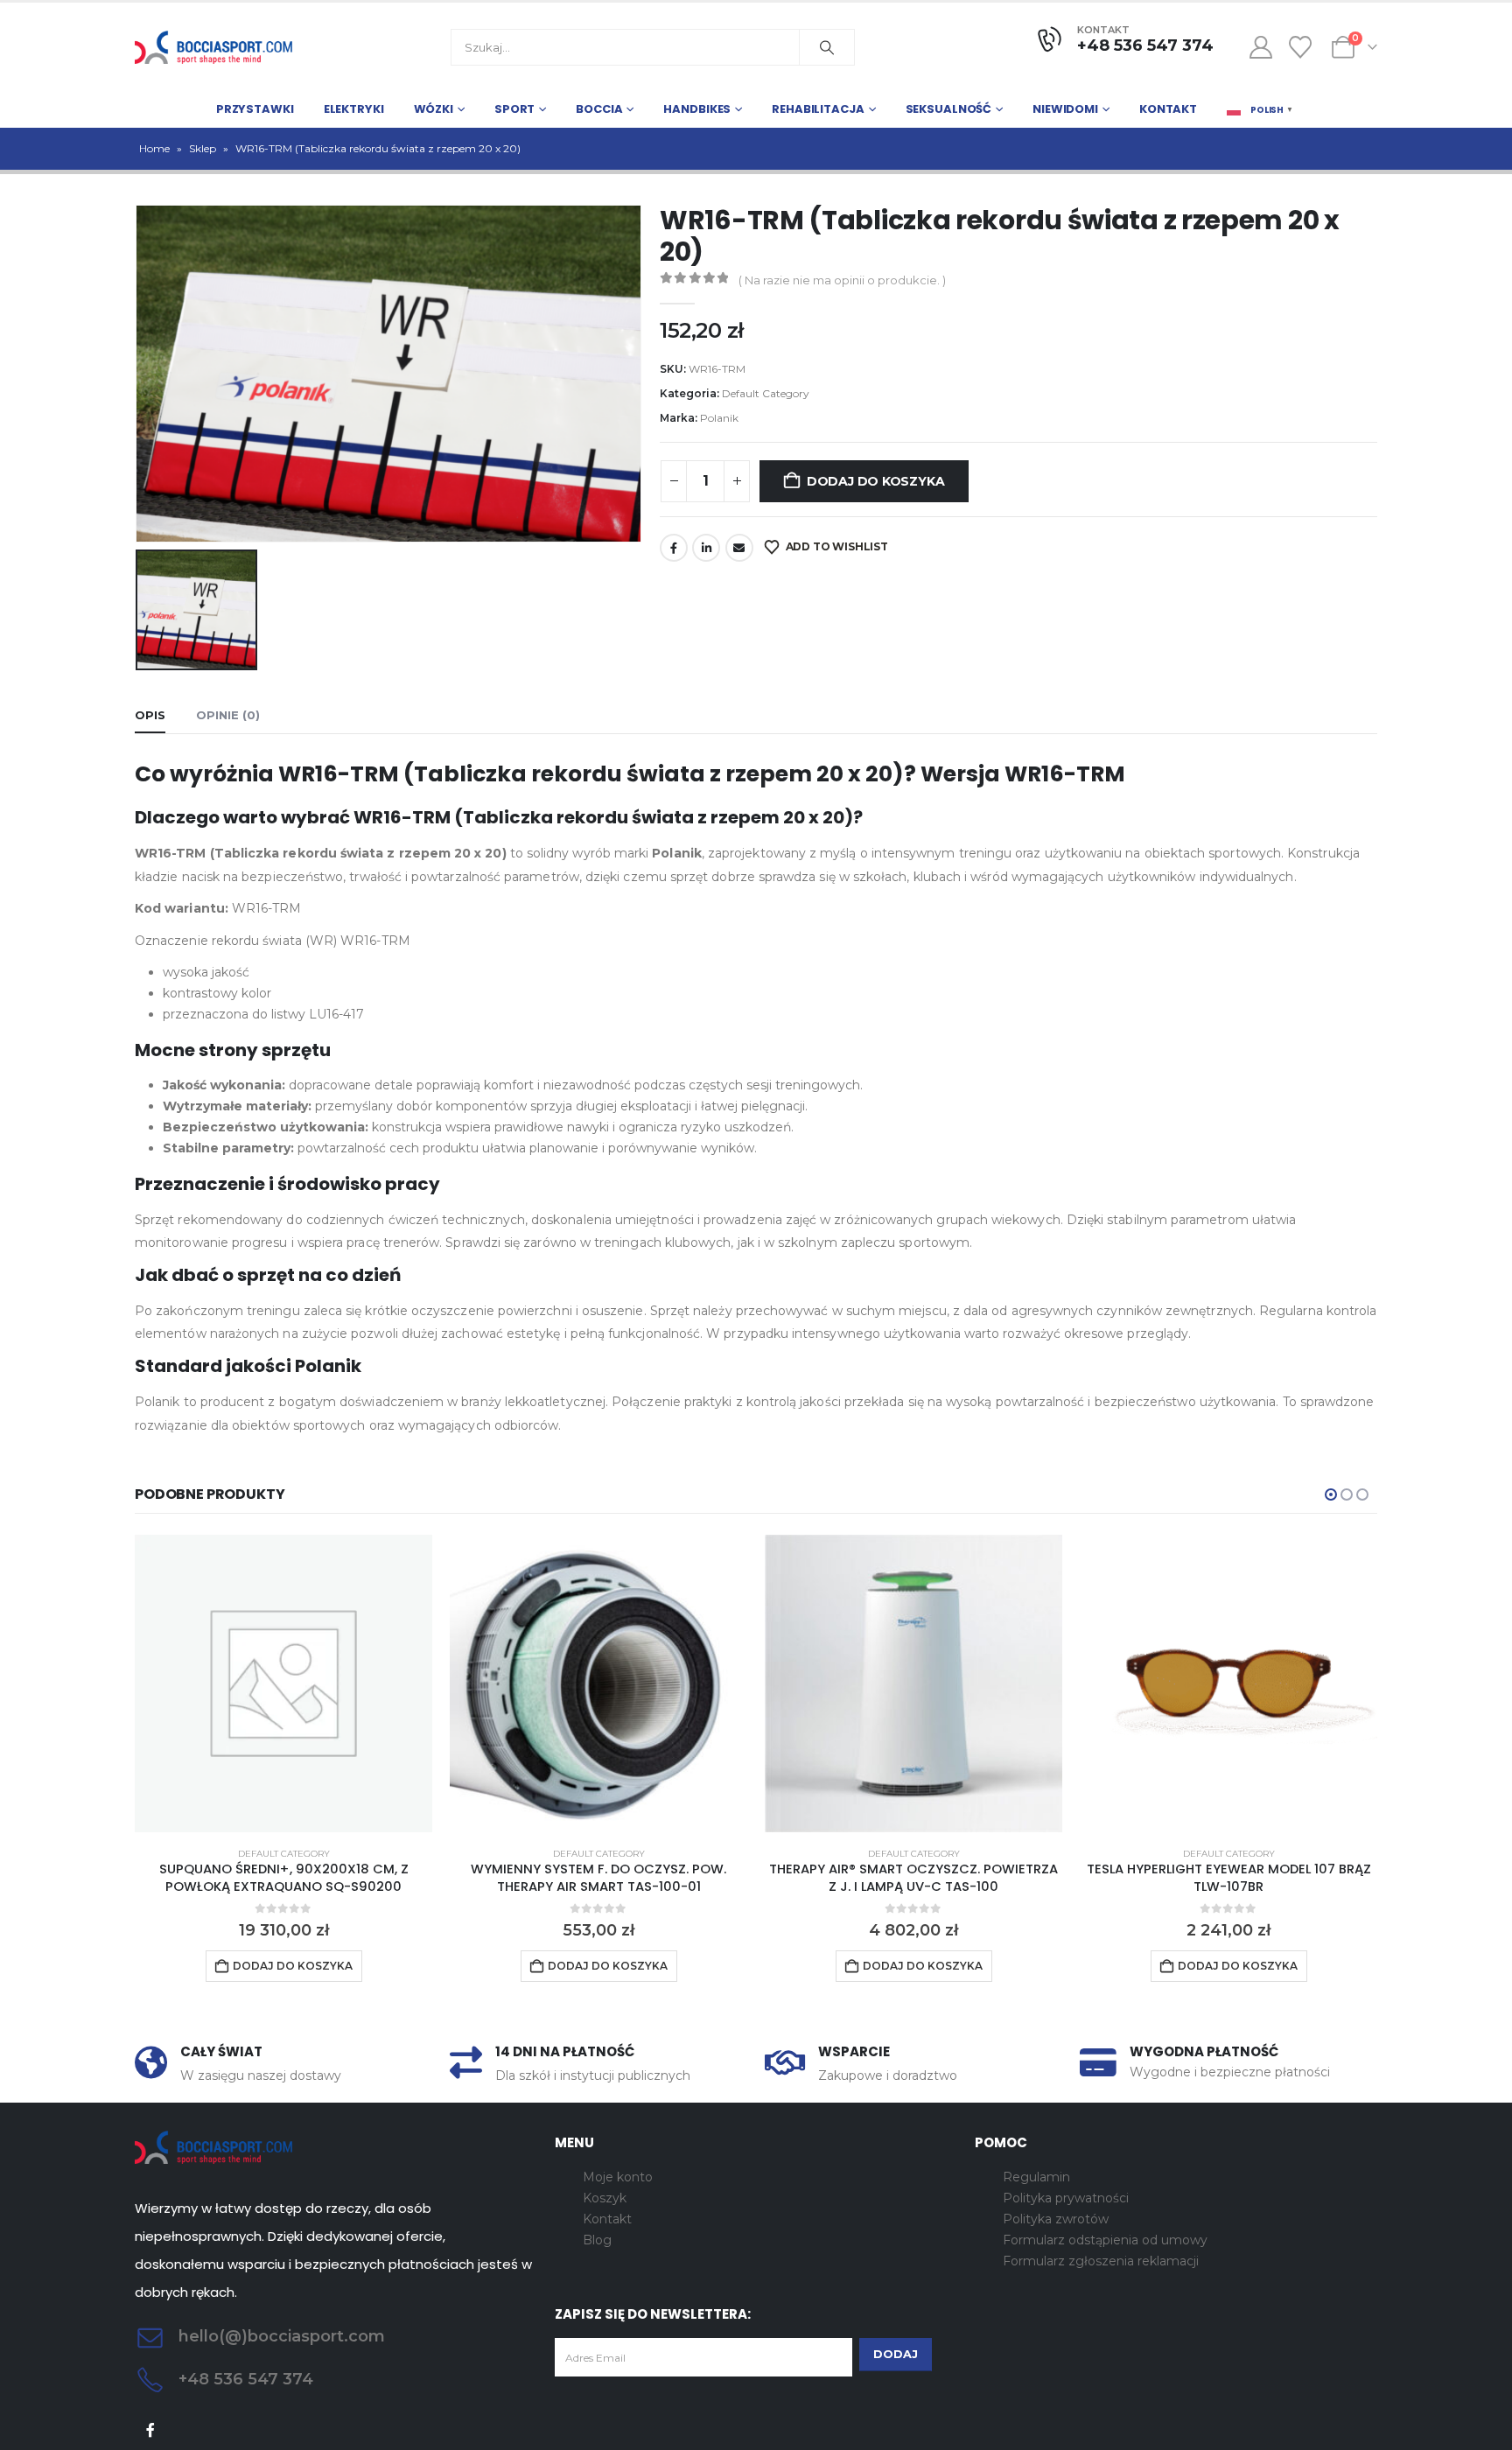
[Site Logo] (213, 47)
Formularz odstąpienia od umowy (1105, 2240)
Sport (514, 109)
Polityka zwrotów (1056, 2219)
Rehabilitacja (818, 109)
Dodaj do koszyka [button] (293, 1966)
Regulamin (1036, 2177)
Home (154, 148)
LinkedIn (706, 548)
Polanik (719, 418)
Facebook (674, 548)
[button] (1331, 1494)
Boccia (599, 109)
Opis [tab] (150, 715)
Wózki (434, 109)
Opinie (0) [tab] (228, 715)
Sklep (203, 148)
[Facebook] (151, 2430)
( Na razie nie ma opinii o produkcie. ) (842, 280)
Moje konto (618, 2177)
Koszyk (605, 2198)
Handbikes (697, 109)
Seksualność (949, 109)
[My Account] (1260, 47)
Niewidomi (1065, 109)
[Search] (827, 47)
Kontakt (1168, 109)
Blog (597, 2240)
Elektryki (354, 109)
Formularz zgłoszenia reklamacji (1101, 2261)
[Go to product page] (283, 1683)
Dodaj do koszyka (876, 481)
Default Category (766, 393)
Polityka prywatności (1066, 2198)
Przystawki (255, 109)
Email (739, 548)
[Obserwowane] (1301, 47)
